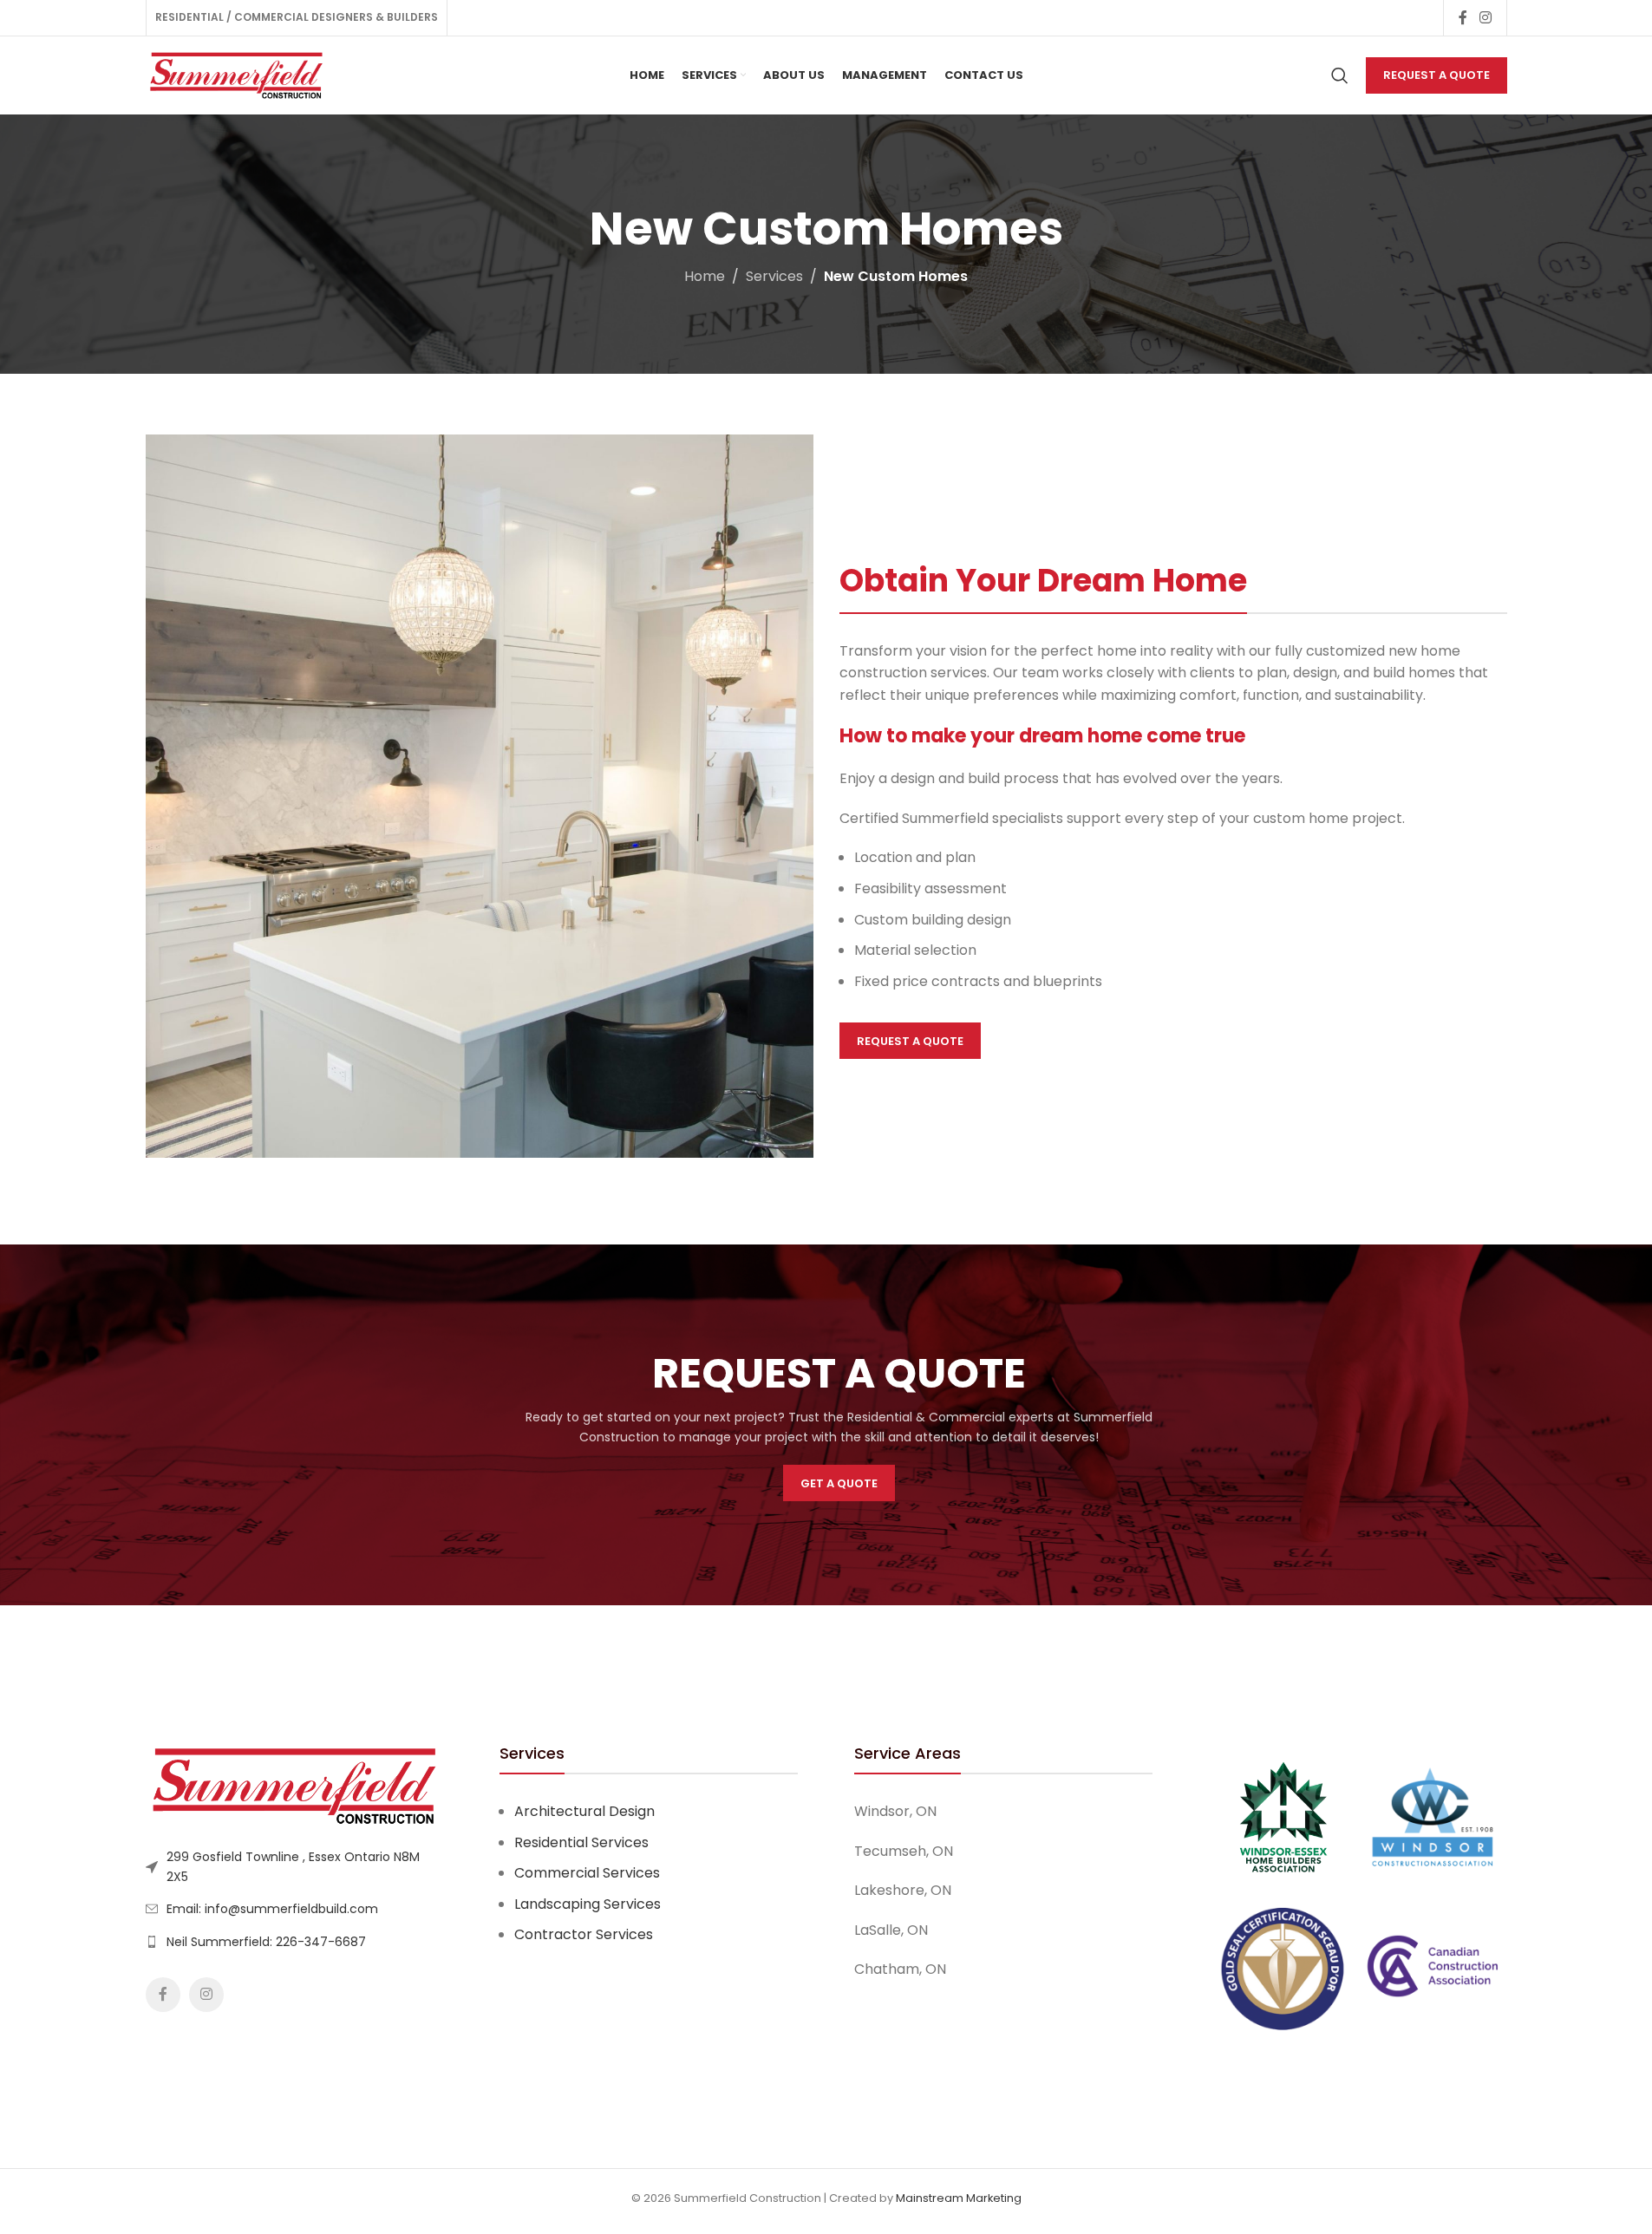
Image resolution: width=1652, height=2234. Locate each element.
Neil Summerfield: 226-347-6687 (266, 1942)
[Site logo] (237, 74)
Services (774, 276)
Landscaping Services (588, 1904)
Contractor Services (584, 1934)
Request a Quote (910, 1041)
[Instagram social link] (1485, 18)
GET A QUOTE (839, 1483)
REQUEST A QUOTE (1437, 75)
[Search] (1340, 75)
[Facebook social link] (1463, 18)
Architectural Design (584, 1811)
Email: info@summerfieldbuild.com (272, 1909)
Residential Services (581, 1842)
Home (705, 276)
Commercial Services (587, 1873)
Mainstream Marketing (959, 2198)
